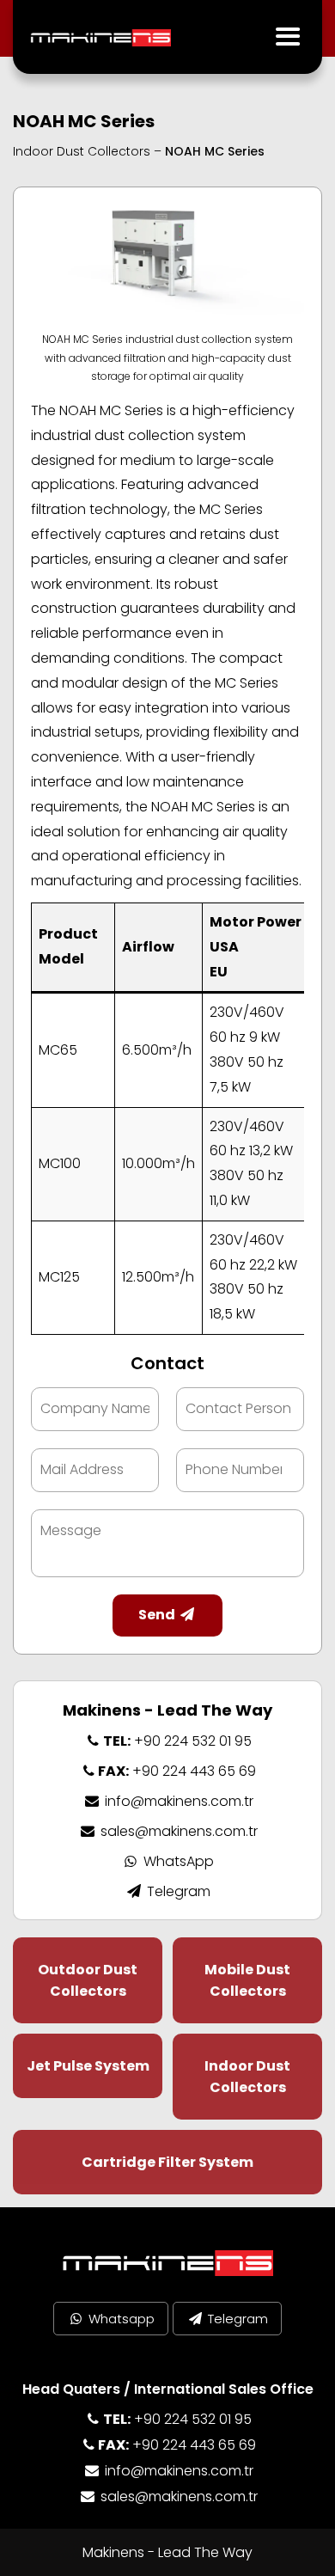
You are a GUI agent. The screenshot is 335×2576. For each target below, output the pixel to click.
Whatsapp (120, 2319)
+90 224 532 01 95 (177, 1741)
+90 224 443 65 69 (177, 1771)
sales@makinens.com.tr (177, 1831)
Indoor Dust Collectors (82, 151)
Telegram (177, 1891)
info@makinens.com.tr (177, 1801)
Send (158, 1615)
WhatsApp (177, 1861)
